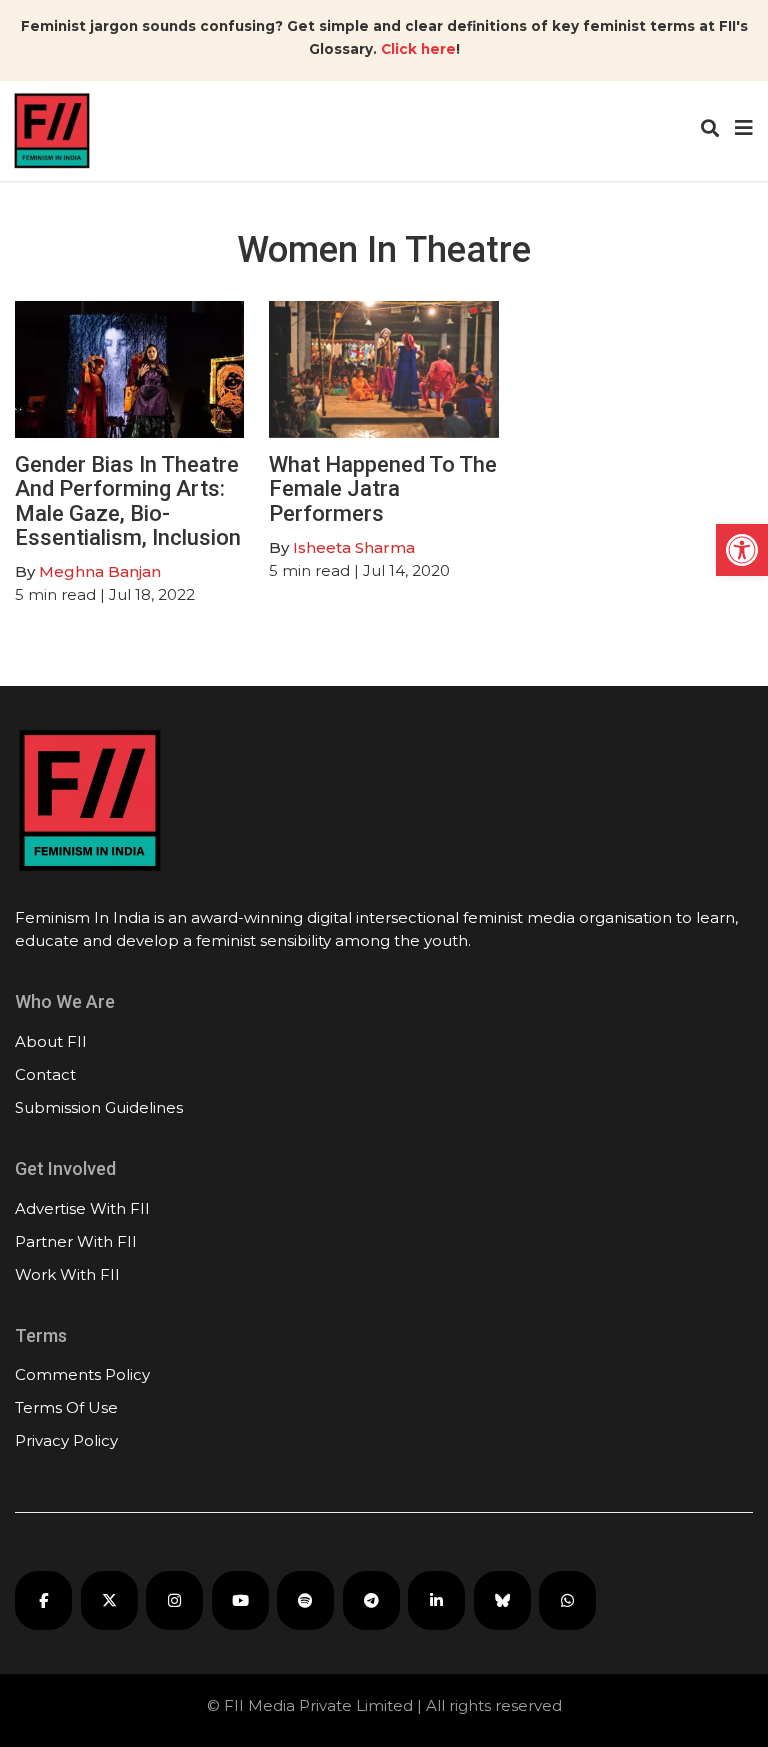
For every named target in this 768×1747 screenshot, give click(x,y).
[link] (742, 550)
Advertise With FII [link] (82, 1208)
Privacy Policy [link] (66, 1440)
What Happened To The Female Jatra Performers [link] (383, 488)
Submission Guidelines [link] (99, 1107)
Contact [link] (45, 1074)
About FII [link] (51, 1041)
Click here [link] (418, 49)
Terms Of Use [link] (66, 1407)
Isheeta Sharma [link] (354, 547)
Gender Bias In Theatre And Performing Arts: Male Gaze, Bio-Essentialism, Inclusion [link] (128, 501)
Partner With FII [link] (76, 1241)
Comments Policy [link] (82, 1374)
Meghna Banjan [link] (100, 571)
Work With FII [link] (67, 1274)
